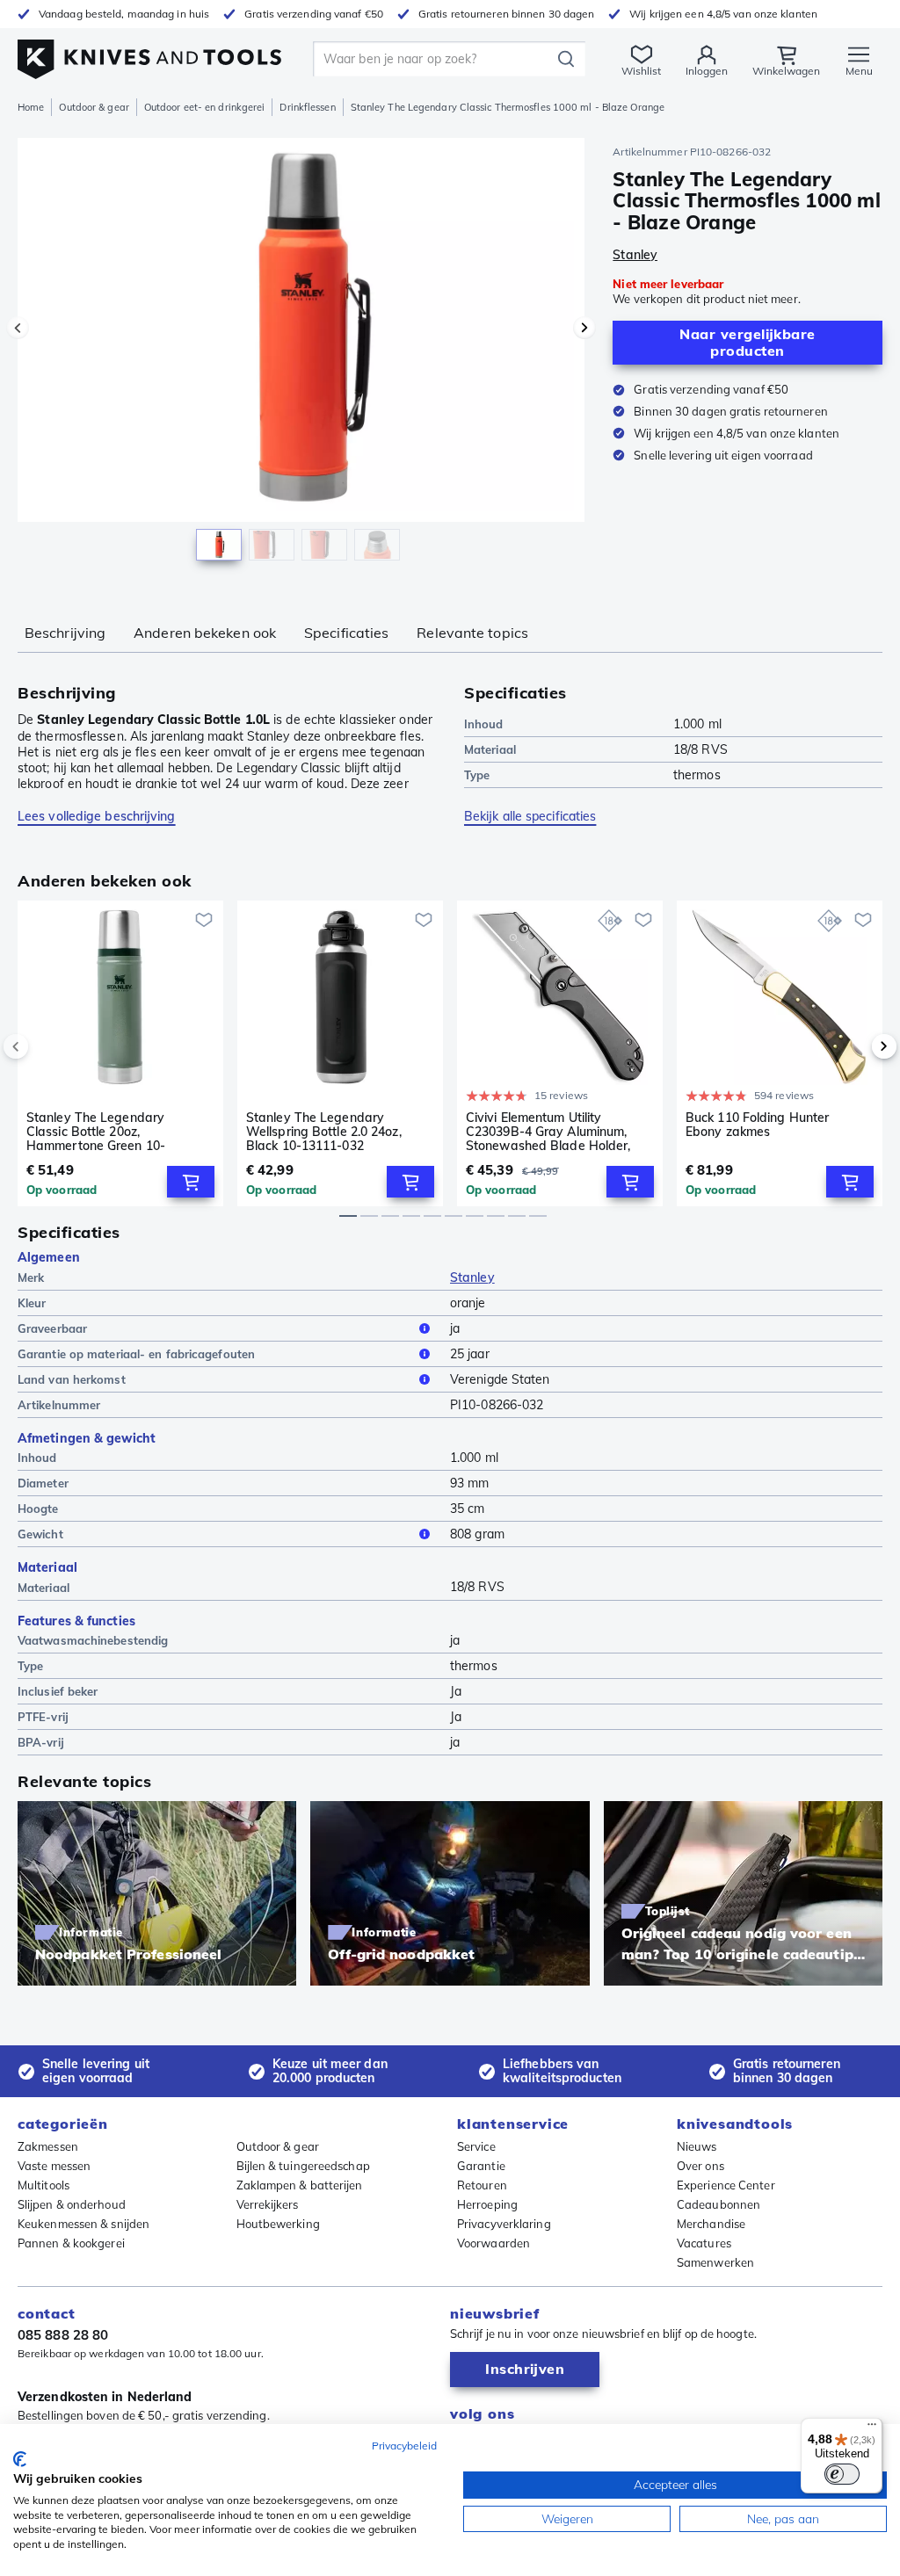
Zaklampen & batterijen (300, 2185)
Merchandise (711, 2224)
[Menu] (872, 2428)
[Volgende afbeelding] (584, 328)
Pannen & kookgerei (71, 2243)
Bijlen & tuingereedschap (303, 2166)
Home (31, 107)
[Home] (149, 54)
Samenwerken (715, 2262)
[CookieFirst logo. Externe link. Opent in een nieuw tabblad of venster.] (20, 2459)
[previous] (46, 1046)
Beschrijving (65, 633)
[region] (301, 359)
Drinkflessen (307, 107)
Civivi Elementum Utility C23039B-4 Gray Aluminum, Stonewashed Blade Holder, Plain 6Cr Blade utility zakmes (553, 1132)
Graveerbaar (52, 1328)
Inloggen (707, 71)
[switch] (842, 2474)
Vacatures (704, 2243)
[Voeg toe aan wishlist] (204, 920)
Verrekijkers (268, 2204)
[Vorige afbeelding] (18, 328)
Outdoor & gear (94, 107)
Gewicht (40, 1534)
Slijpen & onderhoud (72, 2204)
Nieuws (697, 2146)
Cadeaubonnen (719, 2204)
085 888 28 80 (63, 2335)
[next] (854, 1046)
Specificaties (346, 633)
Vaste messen (54, 2166)
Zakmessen (48, 2146)
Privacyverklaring (504, 2224)
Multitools (44, 2185)
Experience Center (726, 2185)
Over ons (700, 2166)
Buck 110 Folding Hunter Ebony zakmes (757, 1125)
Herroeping (487, 2204)
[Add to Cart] (191, 1182)
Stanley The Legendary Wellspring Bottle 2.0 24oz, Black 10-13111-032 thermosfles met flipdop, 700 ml (329, 1132)
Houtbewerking (278, 2224)
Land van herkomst (72, 1379)
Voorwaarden (494, 2243)
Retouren (482, 2185)
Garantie (481, 2166)
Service (476, 2146)
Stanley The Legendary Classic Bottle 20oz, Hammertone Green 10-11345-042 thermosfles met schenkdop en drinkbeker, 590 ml (113, 1132)
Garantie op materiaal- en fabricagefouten (136, 1354)
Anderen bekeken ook (205, 633)
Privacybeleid (404, 2446)
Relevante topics (472, 633)
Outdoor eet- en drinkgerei (205, 107)
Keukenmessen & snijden (83, 2224)
